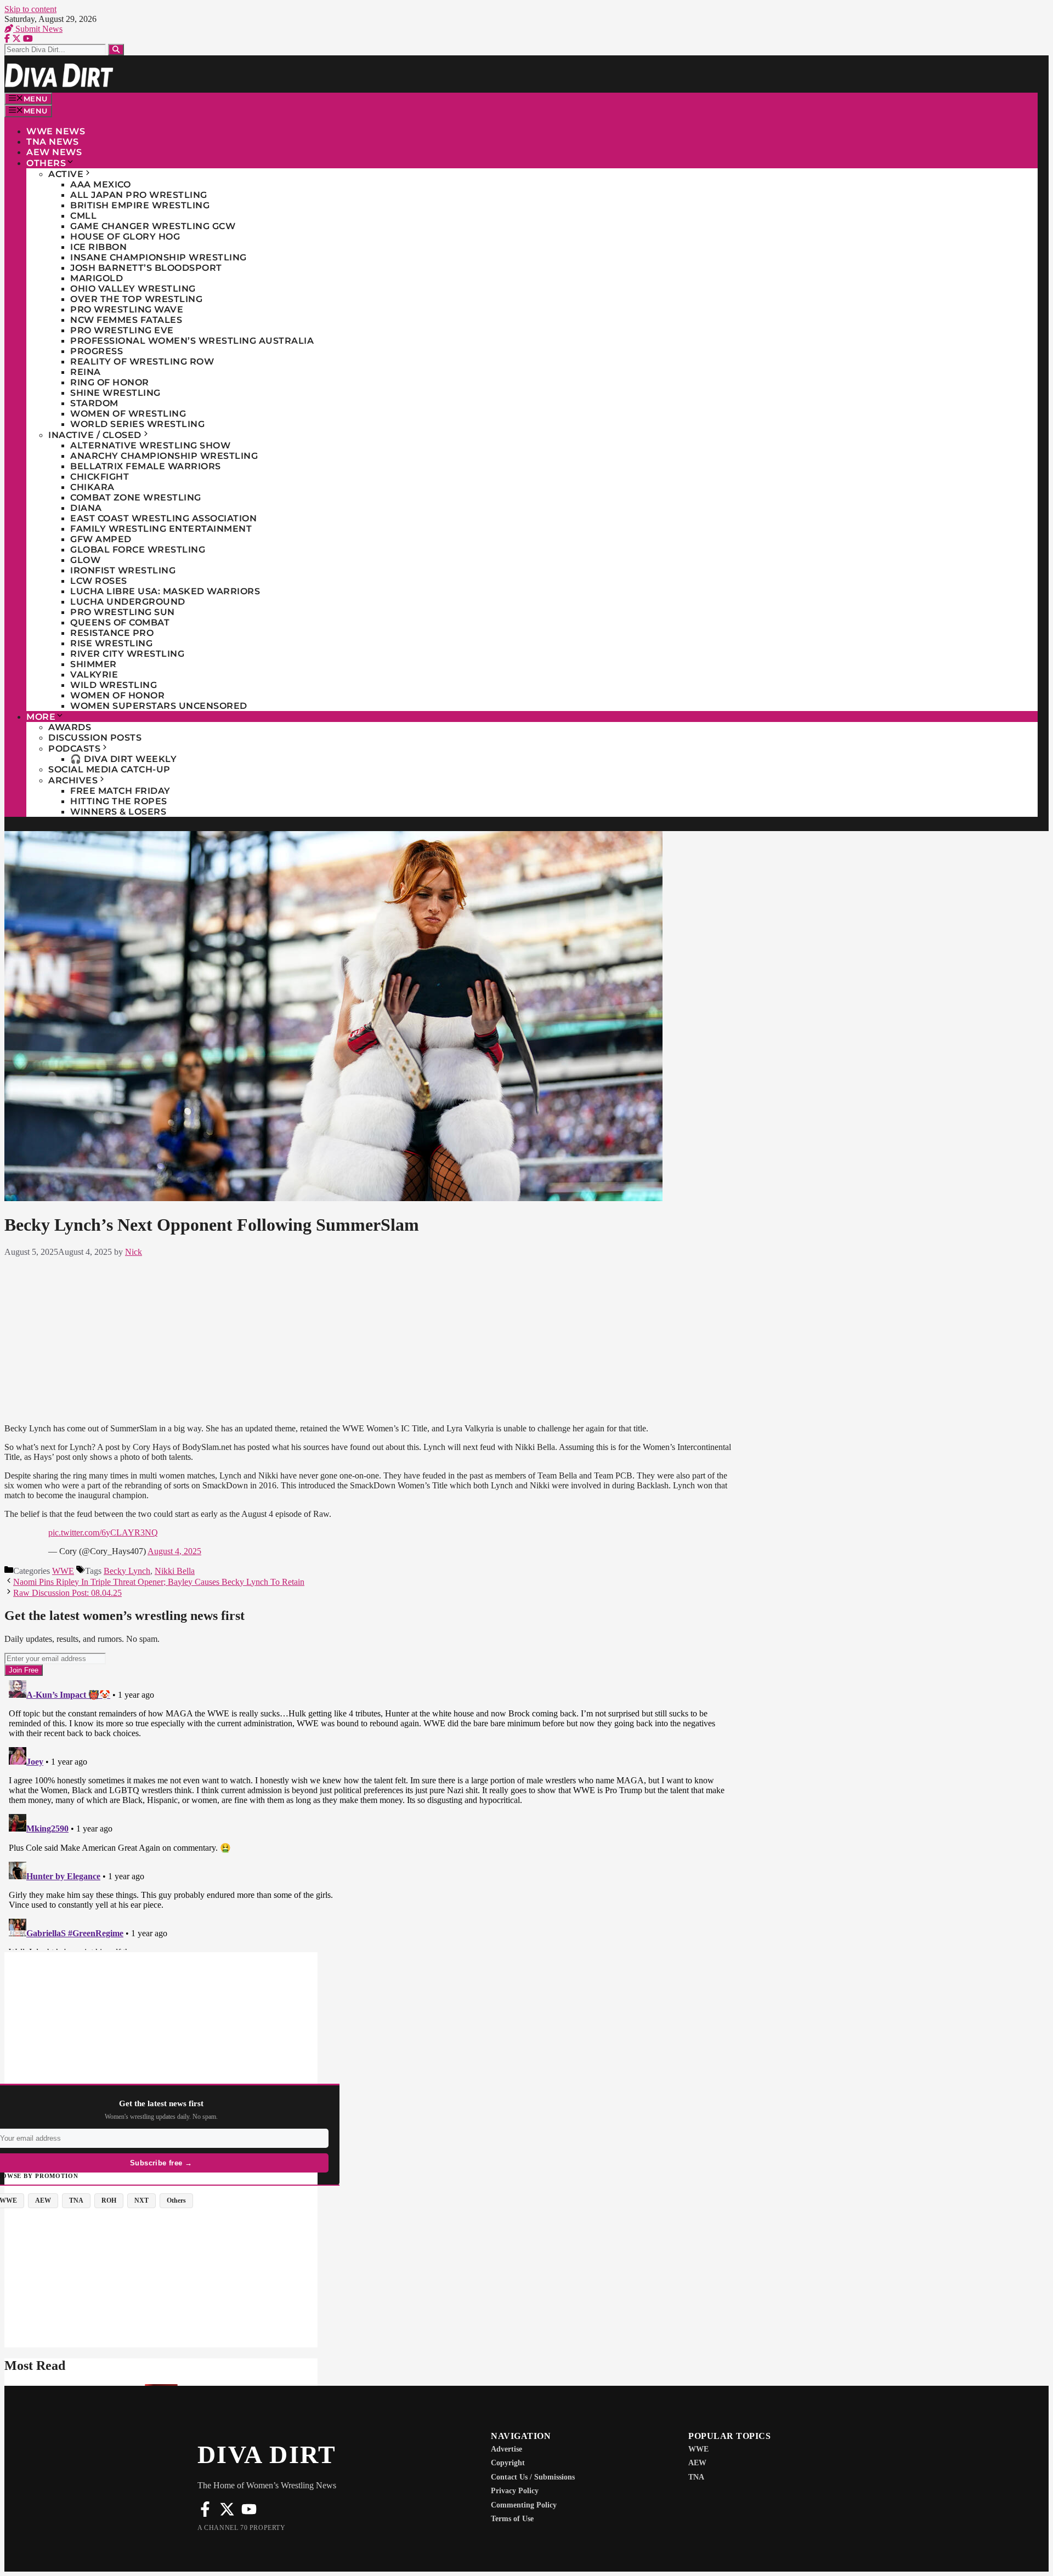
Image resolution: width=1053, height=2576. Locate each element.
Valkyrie (94, 675)
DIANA (86, 508)
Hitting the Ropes (119, 801)
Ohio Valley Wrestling (133, 289)
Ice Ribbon (98, 247)
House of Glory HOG (125, 237)
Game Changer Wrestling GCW (153, 226)
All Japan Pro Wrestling (139, 195)
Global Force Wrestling (138, 550)
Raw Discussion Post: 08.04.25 (67, 1593)
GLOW (85, 560)
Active (66, 174)
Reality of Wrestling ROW (142, 362)
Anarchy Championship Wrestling (164, 456)
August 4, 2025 (174, 1551)
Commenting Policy (524, 2505)
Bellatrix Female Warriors (146, 466)
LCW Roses (99, 581)
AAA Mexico (100, 184)
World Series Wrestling (137, 424)
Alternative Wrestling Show (150, 445)
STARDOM (94, 403)
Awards (70, 727)
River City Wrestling (127, 654)
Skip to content (30, 9)
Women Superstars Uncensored (159, 706)
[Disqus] (370, 1813)
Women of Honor (117, 695)
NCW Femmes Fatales (126, 320)
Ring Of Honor (110, 382)
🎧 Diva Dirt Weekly (123, 759)
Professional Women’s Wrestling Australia (192, 341)
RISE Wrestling (111, 643)
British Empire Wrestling (140, 205)
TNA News (52, 142)
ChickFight (100, 477)
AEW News (54, 152)
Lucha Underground (128, 602)
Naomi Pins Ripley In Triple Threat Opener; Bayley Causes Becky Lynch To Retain (159, 1582)
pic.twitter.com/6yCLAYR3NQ (103, 1532)
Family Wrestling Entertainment (161, 529)
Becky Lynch (127, 1571)
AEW (697, 2463)
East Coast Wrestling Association (163, 518)
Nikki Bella (175, 1571)
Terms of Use (512, 2519)
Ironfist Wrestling (123, 570)
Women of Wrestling (128, 414)
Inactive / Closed (95, 435)
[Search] (116, 50)
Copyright (508, 2463)
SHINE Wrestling (115, 393)
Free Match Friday (120, 791)
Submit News (38, 29)
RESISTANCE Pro (112, 633)
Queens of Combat (120, 622)
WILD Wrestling (114, 685)
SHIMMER (94, 664)
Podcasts (74, 749)
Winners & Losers (118, 812)
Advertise (506, 2449)
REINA (86, 372)
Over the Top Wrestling (136, 299)
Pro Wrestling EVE (122, 330)
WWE (63, 1571)
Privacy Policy (515, 2491)
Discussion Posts (95, 738)
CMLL (83, 216)
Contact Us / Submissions (533, 2477)
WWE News (56, 131)
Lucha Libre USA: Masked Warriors (165, 591)
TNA (696, 2477)
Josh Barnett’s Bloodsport (146, 268)
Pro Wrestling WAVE (127, 309)
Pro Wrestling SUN (123, 612)
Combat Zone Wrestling (136, 497)
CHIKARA (92, 487)
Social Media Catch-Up (109, 769)
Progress (97, 351)
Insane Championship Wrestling (158, 257)
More (41, 717)
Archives (73, 780)
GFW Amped (101, 539)
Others (46, 163)
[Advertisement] (370, 1338)
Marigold (97, 278)
